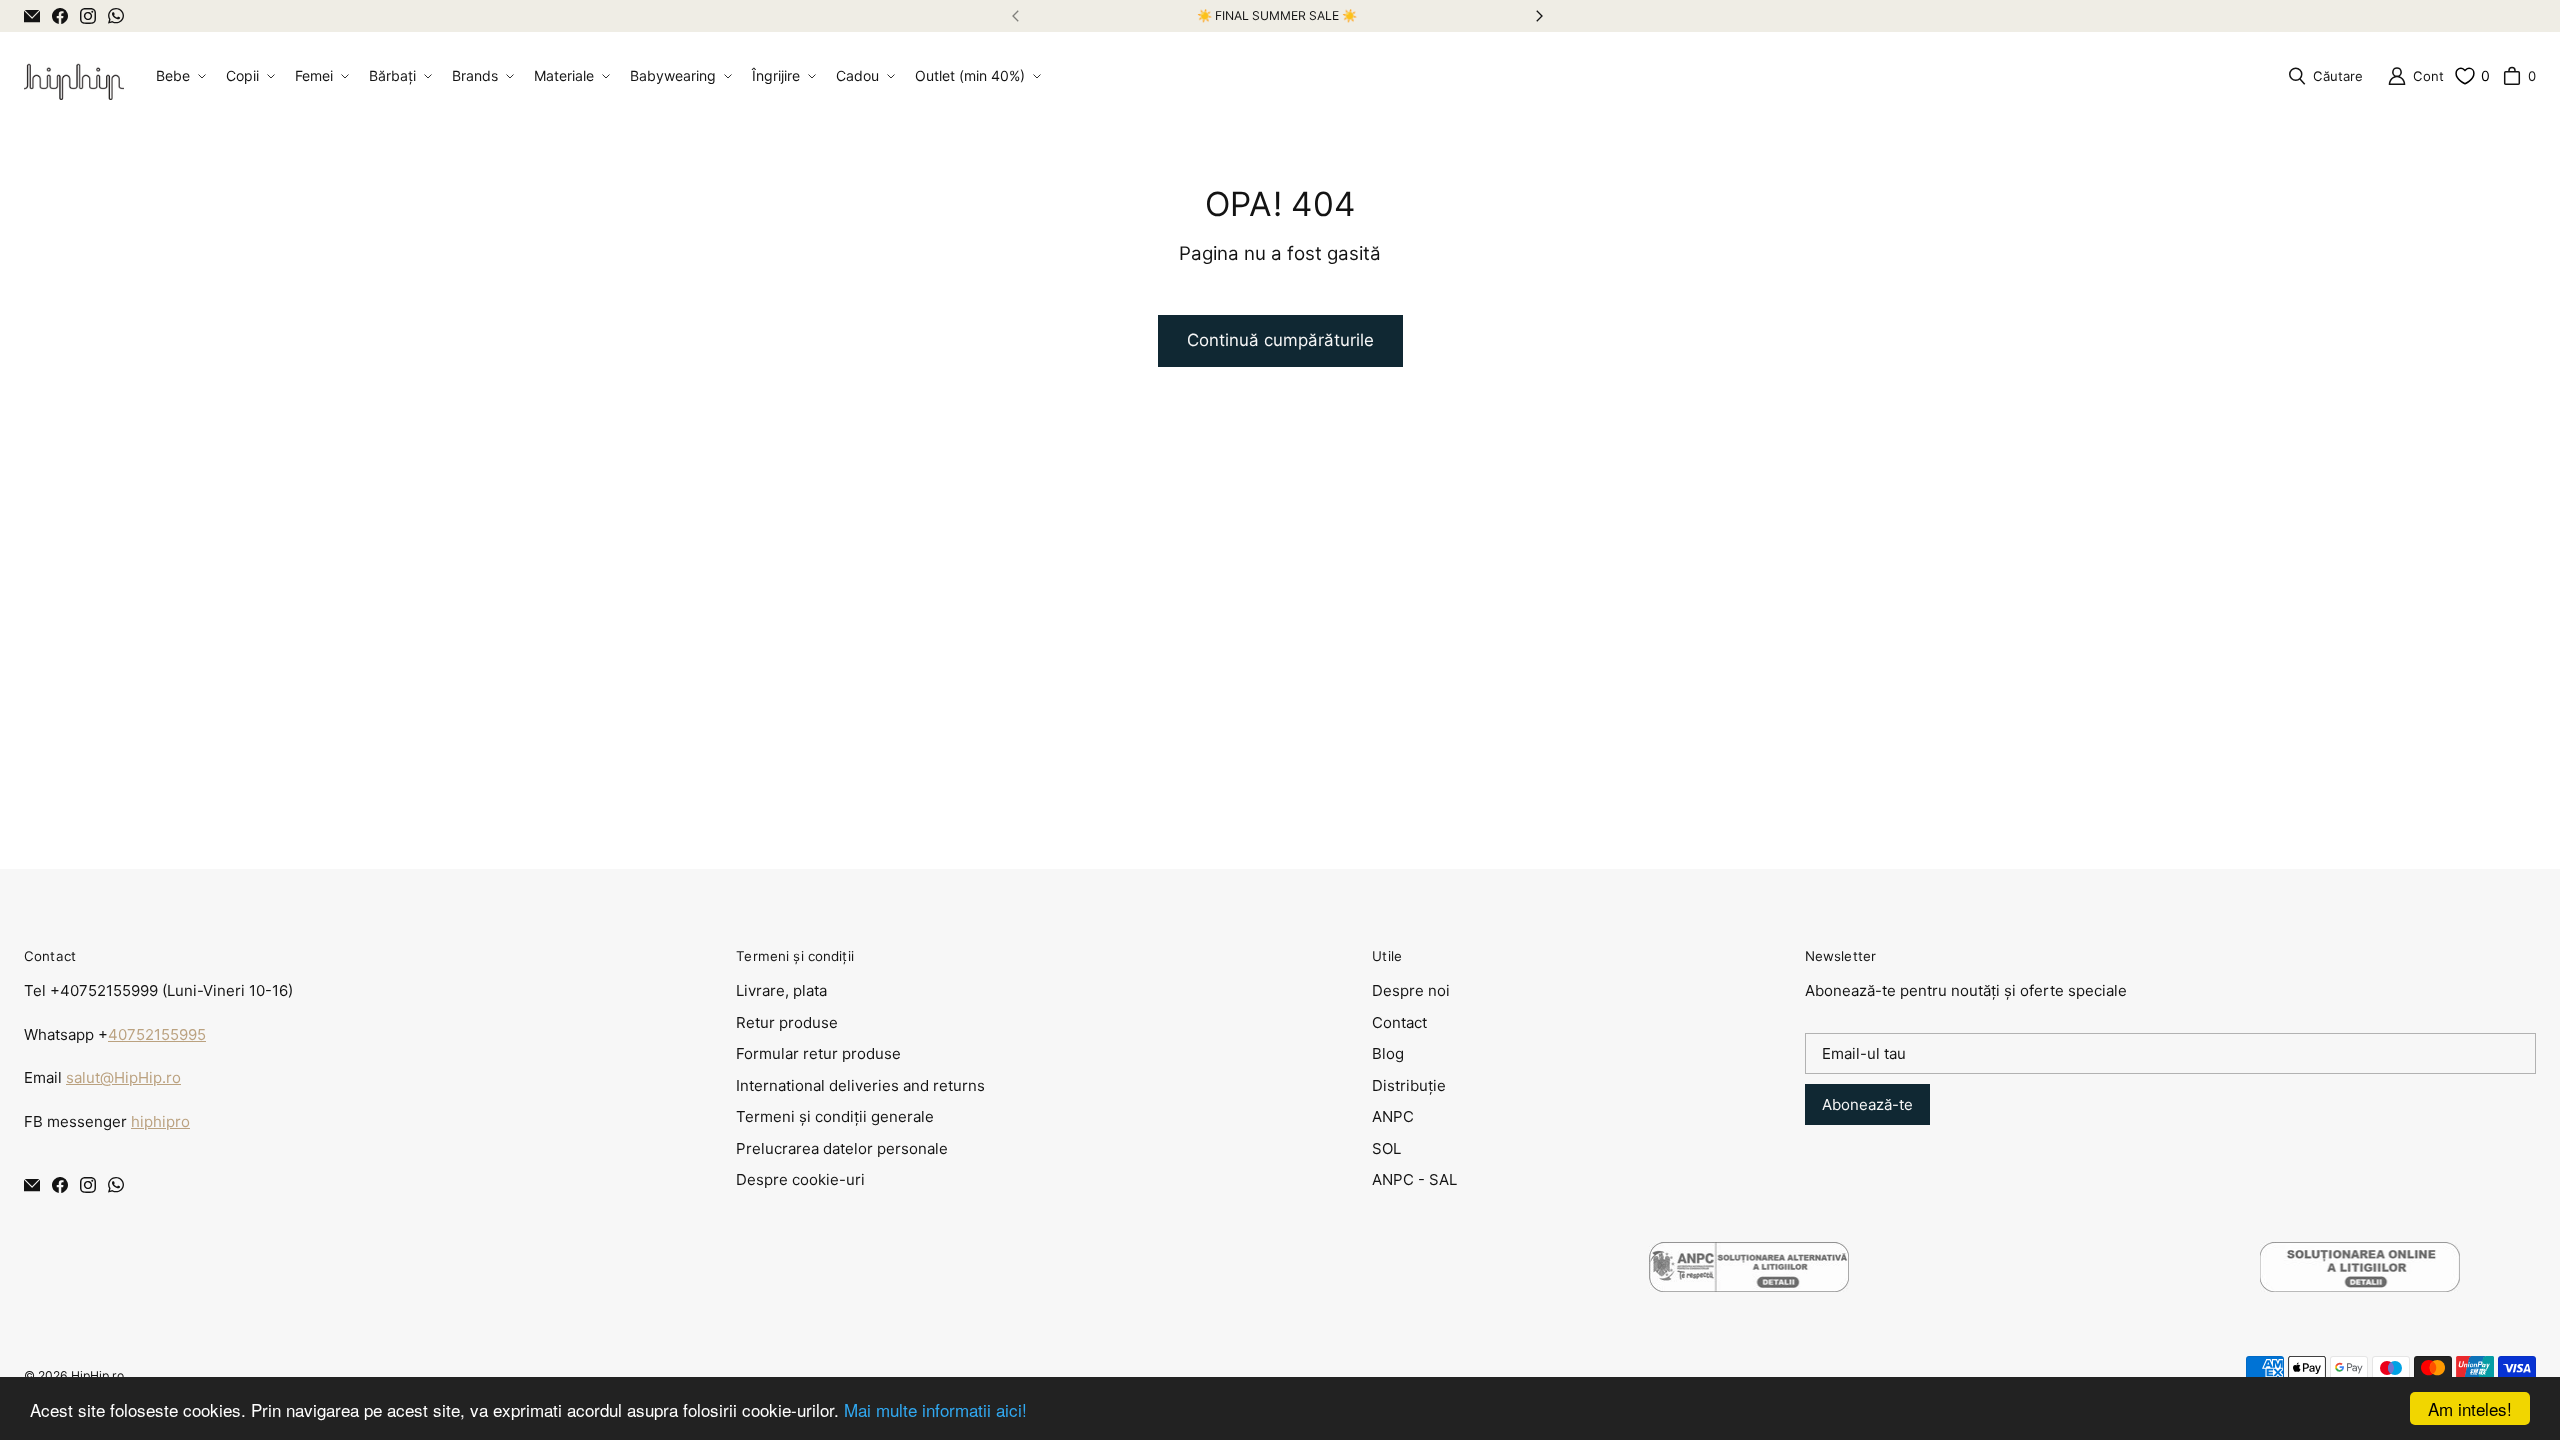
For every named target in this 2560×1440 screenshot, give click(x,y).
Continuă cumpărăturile (1280, 340)
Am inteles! (2470, 1408)
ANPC (1393, 1116)
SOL (1386, 1148)
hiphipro (160, 1121)
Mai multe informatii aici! (935, 1409)
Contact (1399, 1022)
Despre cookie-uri (800, 1179)
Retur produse (787, 1022)
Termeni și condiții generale (835, 1116)
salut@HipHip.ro (123, 1077)
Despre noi (1411, 990)
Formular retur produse (818, 1053)
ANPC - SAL (1414, 1179)
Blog (1388, 1053)
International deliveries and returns (860, 1085)
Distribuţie (1409, 1085)
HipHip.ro (97, 1375)
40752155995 (157, 1034)
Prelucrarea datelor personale (842, 1148)
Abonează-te (1867, 1104)
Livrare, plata (781, 990)
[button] (179, 76)
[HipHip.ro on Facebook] (60, 16)
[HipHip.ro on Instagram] (88, 16)
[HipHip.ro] (74, 76)
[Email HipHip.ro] (32, 16)
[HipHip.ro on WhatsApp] (116, 16)
